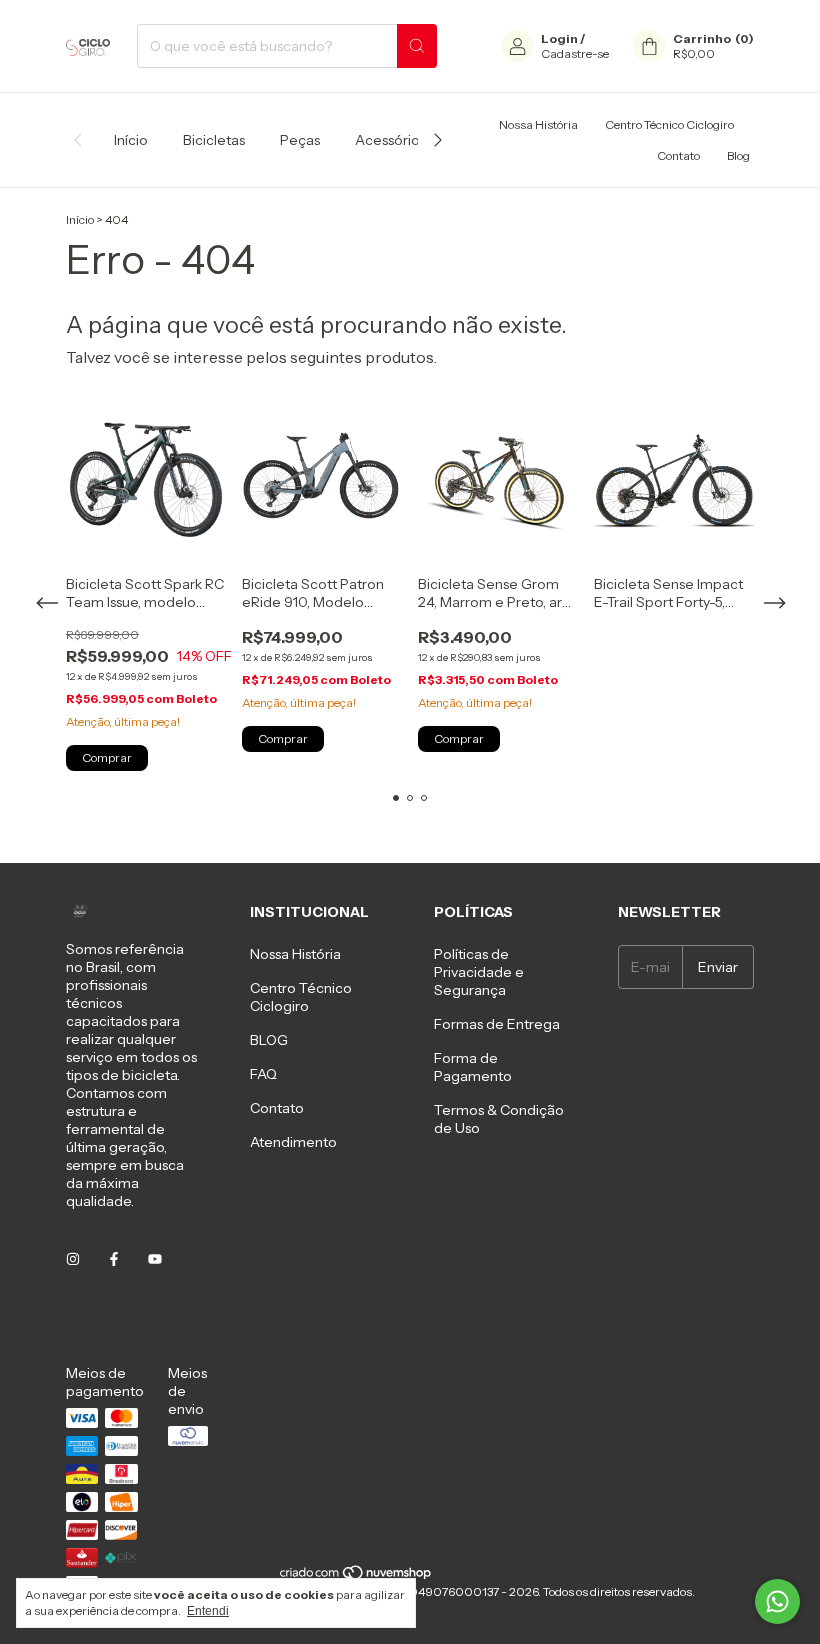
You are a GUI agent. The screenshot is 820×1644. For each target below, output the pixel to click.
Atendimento (293, 1142)
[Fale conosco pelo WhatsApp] (777, 1601)
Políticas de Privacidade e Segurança (479, 972)
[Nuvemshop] (356, 1576)
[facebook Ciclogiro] (114, 1259)
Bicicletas (214, 140)
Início (131, 140)
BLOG (269, 1040)
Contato (678, 155)
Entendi (208, 1611)
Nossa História (538, 124)
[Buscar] (417, 46)
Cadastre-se (575, 53)
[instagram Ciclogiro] (73, 1259)
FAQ (263, 1074)
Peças (300, 140)
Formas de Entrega (497, 1024)
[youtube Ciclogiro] (155, 1259)
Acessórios (390, 140)
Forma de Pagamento (473, 1067)
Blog (738, 155)
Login (559, 38)
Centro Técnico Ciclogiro (669, 124)
